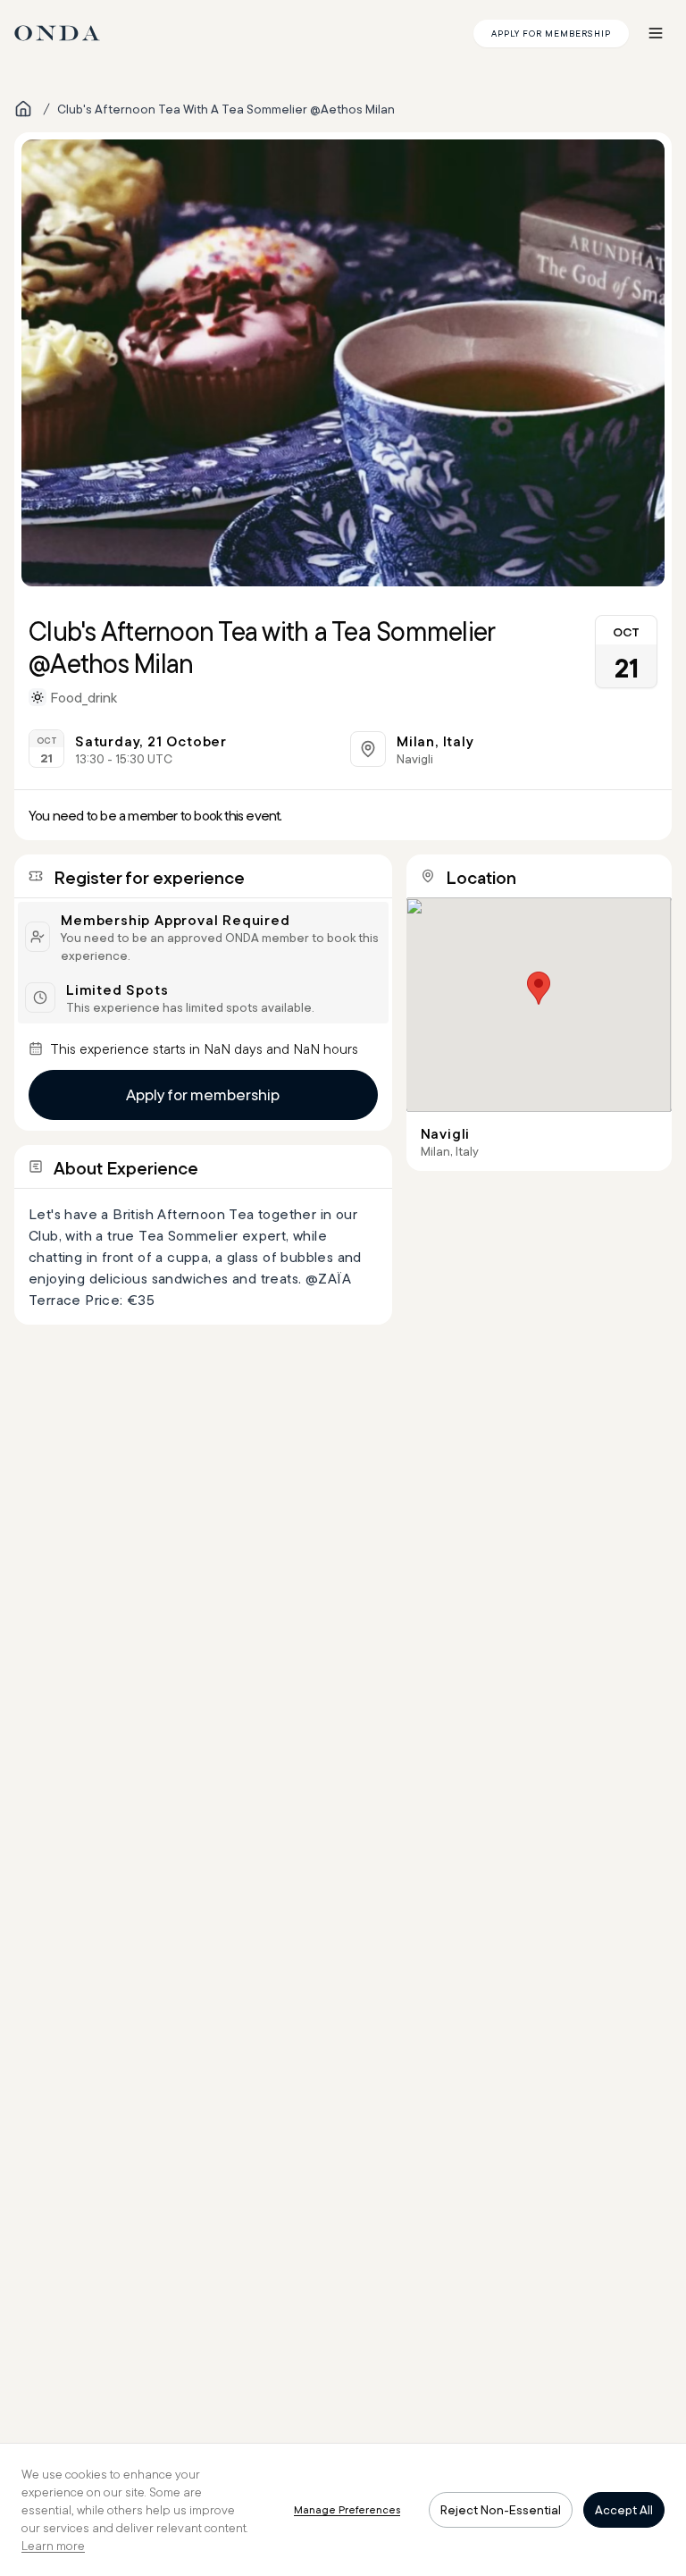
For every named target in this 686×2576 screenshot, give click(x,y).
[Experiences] (23, 109)
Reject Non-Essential (501, 2510)
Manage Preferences (347, 2509)
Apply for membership (203, 1094)
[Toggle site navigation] (656, 33)
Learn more (53, 2546)
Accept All (624, 2510)
